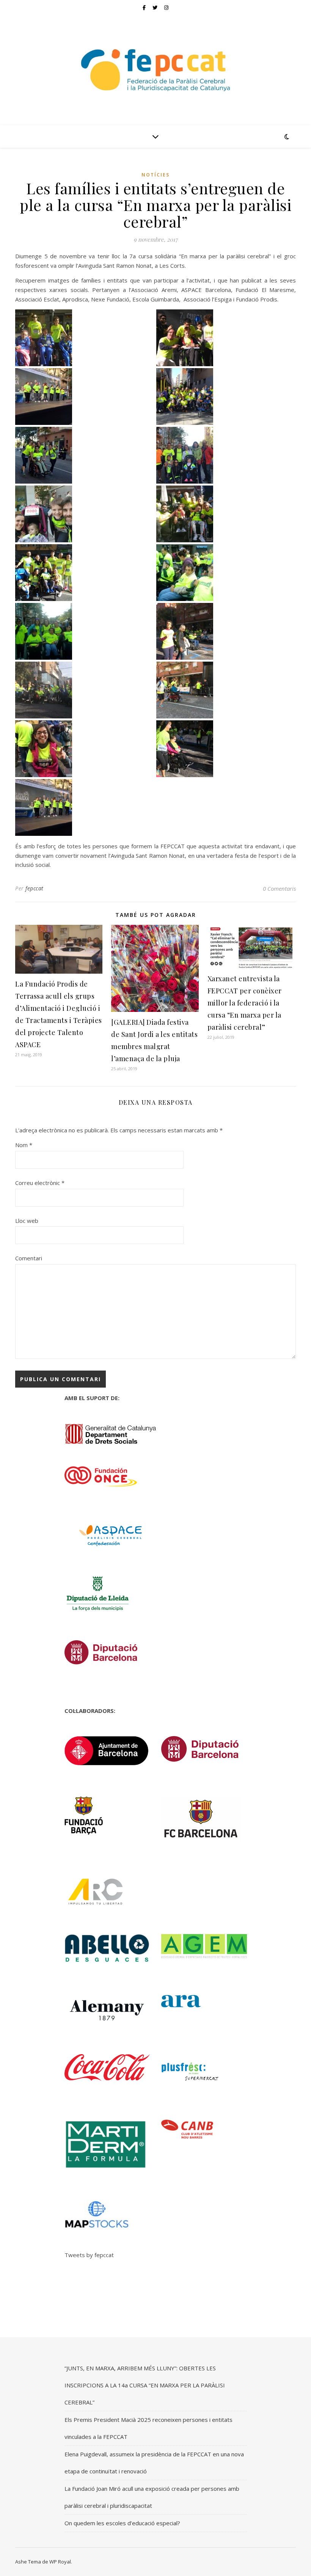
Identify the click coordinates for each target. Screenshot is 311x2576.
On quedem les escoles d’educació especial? (122, 2523)
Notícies (155, 175)
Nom (24, 1145)
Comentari (29, 1258)
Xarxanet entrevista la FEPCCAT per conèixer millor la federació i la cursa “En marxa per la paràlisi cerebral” (245, 1003)
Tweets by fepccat (89, 2255)
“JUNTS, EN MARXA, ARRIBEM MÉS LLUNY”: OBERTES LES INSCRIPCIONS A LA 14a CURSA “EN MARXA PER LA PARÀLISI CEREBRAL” (145, 2385)
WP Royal (60, 2562)
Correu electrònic (40, 1183)
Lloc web (27, 1221)
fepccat (35, 888)
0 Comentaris (279, 888)
